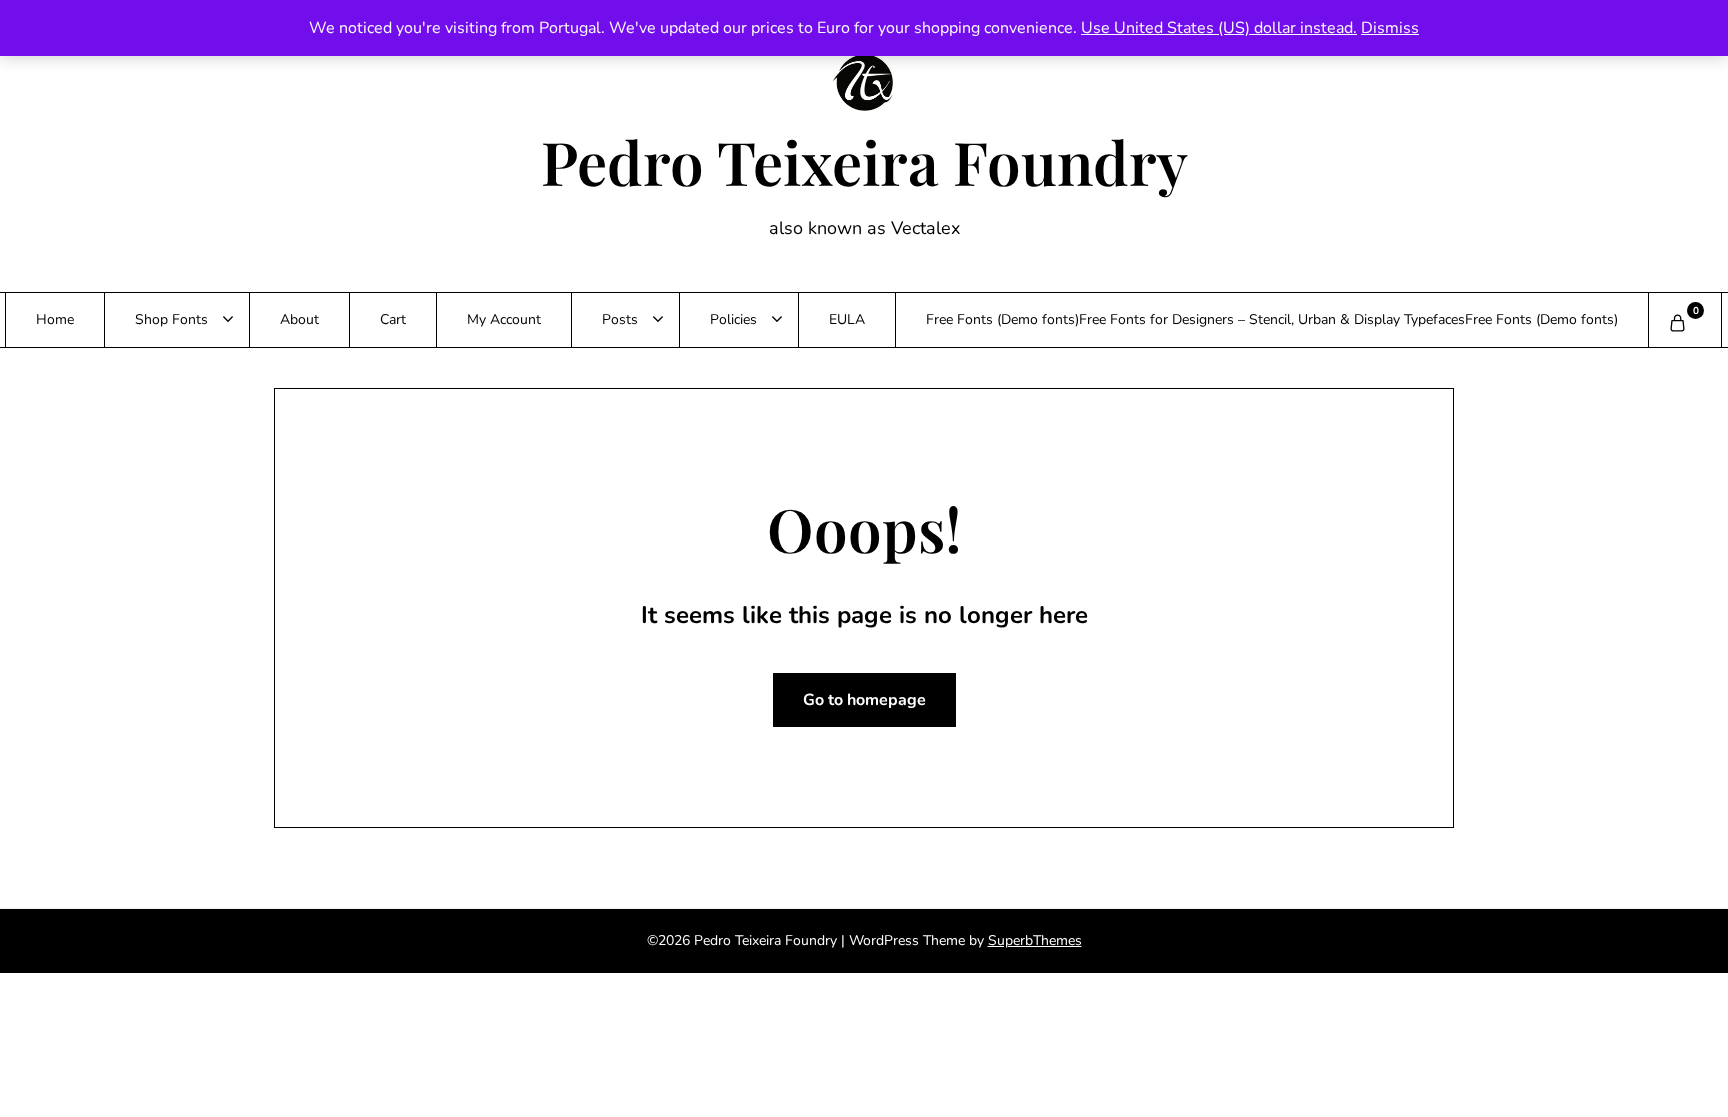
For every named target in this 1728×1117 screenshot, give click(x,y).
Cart (393, 319)
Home (55, 319)
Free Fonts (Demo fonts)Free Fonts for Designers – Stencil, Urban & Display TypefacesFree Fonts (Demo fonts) (1272, 319)
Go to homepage (864, 700)
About (299, 319)
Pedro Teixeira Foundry (864, 161)
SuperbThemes (1035, 940)
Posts (620, 319)
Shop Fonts (171, 319)
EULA (847, 319)
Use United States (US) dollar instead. (1219, 28)
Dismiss (1390, 28)
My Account (504, 319)
